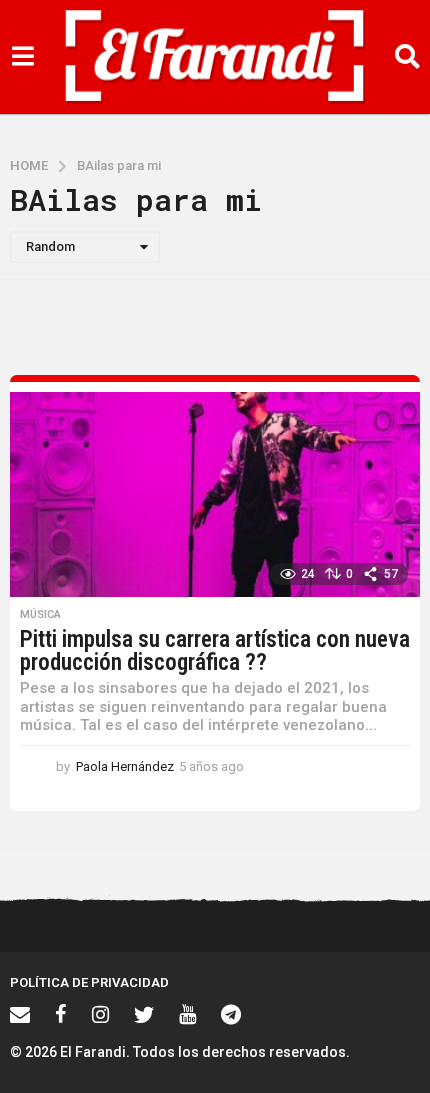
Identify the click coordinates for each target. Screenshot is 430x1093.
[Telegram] (231, 1014)
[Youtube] (187, 1014)
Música (40, 615)
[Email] (20, 1014)
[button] (22, 57)
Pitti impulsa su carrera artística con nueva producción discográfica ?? (215, 651)
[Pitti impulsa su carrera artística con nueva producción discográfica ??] (215, 494)
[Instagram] (100, 1014)
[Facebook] (61, 1014)
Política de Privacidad (89, 982)
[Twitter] (144, 1014)
